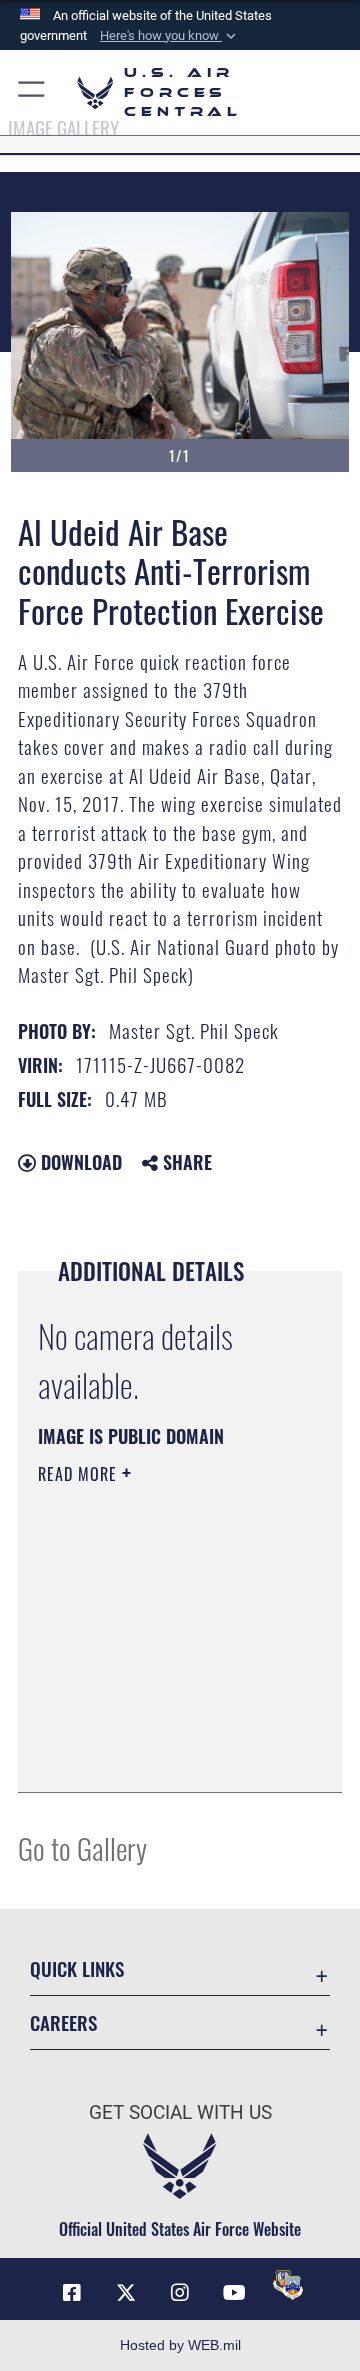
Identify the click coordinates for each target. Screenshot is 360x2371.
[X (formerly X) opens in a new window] (126, 2293)
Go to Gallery (82, 1847)
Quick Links (77, 1968)
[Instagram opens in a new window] (180, 2293)
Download (79, 1162)
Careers (63, 2022)
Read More (80, 1474)
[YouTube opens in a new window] (234, 2293)
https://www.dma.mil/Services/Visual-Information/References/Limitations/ (159, 1755)
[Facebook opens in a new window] (72, 2293)
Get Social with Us (180, 2112)
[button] (170, 36)
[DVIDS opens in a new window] (288, 2285)
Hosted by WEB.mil (180, 2345)
